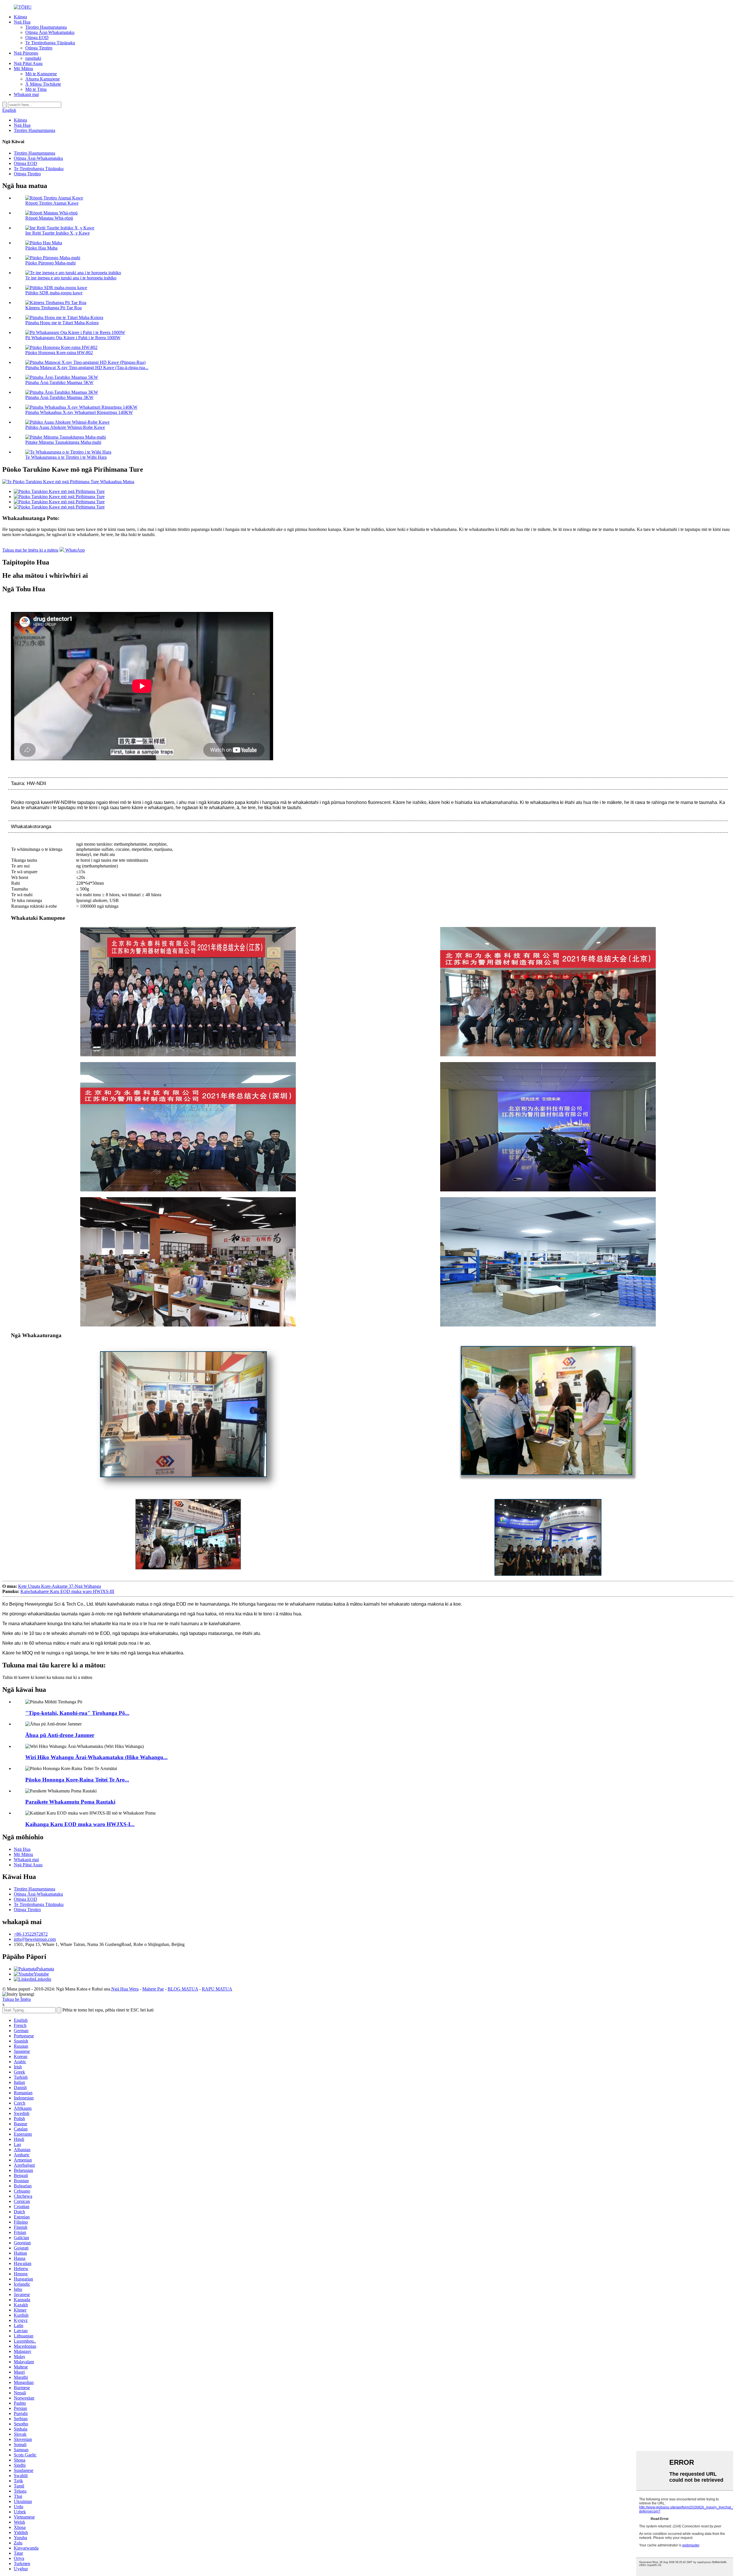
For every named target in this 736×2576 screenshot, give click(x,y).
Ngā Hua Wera (125, 1989)
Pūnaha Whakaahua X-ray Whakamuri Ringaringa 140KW (79, 412)
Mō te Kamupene (41, 74)
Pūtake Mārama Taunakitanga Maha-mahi (63, 442)
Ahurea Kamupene (43, 79)
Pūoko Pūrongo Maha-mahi (50, 263)
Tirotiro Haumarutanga (46, 27)
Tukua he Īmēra (17, 1999)
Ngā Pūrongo (26, 53)
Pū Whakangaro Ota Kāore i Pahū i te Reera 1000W (73, 338)
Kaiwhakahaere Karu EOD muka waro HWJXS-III (67, 1591)
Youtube (41, 1974)
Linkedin (43, 1979)
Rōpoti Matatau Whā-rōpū (49, 218)
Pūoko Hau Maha (41, 248)
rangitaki (33, 58)
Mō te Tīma (36, 89)
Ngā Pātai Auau (28, 63)
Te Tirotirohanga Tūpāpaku (50, 43)
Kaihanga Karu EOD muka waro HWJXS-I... (80, 1824)
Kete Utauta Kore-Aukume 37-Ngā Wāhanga (60, 1586)
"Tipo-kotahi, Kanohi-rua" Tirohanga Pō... (77, 1713)
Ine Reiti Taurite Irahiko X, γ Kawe (57, 233)
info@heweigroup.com (35, 1939)
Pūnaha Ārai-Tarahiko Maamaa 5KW (59, 382)
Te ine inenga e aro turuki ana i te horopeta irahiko (71, 278)
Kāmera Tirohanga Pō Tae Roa (53, 308)
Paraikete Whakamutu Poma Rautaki (70, 1802)
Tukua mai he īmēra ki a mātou (30, 550)
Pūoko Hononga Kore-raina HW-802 (59, 353)
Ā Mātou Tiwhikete (43, 84)
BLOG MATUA (183, 1989)
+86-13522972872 (31, 1934)
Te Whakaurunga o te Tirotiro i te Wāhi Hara (66, 457)
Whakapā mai (26, 94)
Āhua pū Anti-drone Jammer (60, 1735)
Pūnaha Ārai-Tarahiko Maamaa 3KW (59, 397)
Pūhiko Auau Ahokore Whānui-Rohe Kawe (65, 427)
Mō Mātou (23, 69)
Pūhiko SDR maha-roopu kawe (54, 293)
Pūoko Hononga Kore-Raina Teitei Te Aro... (77, 1780)
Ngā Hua (22, 22)
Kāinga (20, 17)
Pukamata (45, 1969)
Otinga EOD (37, 38)
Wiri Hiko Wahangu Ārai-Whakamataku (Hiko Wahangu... (96, 1757)
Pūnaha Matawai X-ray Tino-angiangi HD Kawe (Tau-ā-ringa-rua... (87, 367)
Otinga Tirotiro (39, 48)
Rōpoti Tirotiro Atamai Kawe (52, 203)
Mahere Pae (153, 1989)
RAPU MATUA (217, 1989)
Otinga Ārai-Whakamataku (50, 32)
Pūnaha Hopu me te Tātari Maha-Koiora (62, 323)
